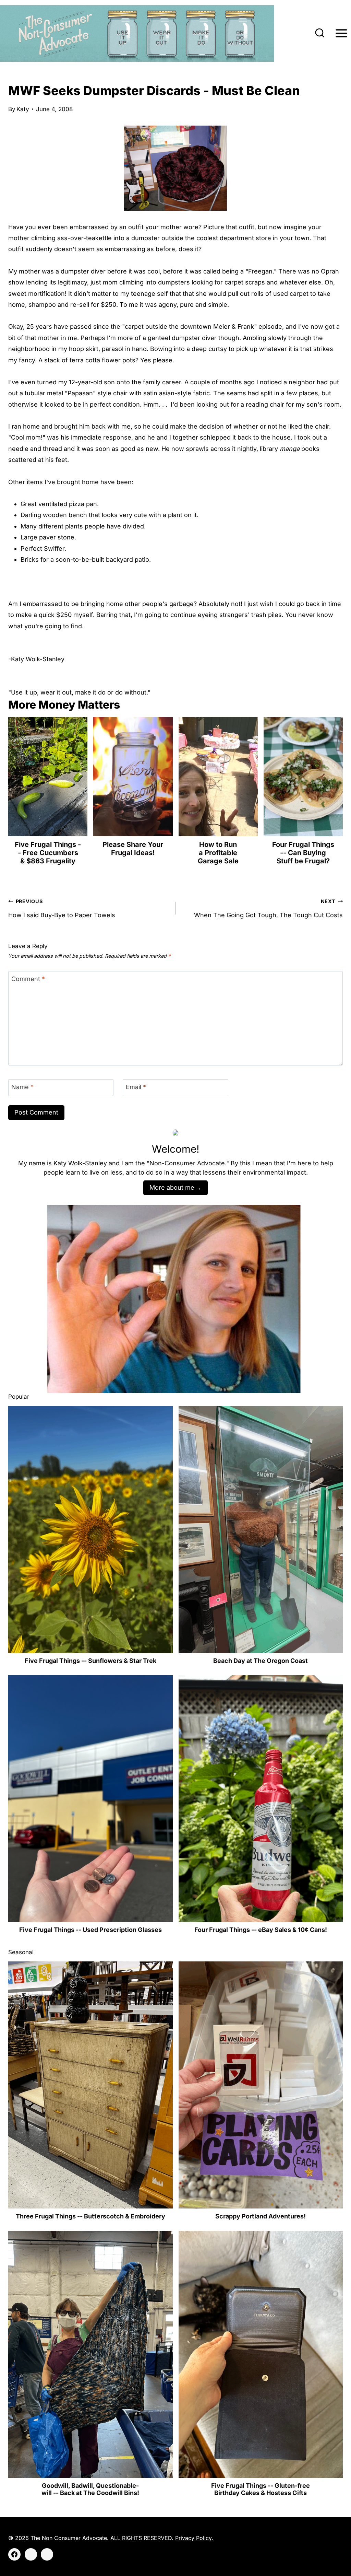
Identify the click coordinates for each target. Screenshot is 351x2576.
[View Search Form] (320, 34)
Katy (23, 109)
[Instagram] (31, 2554)
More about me (172, 1187)
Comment (28, 979)
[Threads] (47, 2554)
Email (136, 1087)
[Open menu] (341, 33)
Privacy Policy (193, 2538)
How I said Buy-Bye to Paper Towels (62, 908)
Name (22, 1087)
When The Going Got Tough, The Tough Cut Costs (268, 908)
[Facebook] (14, 2554)
